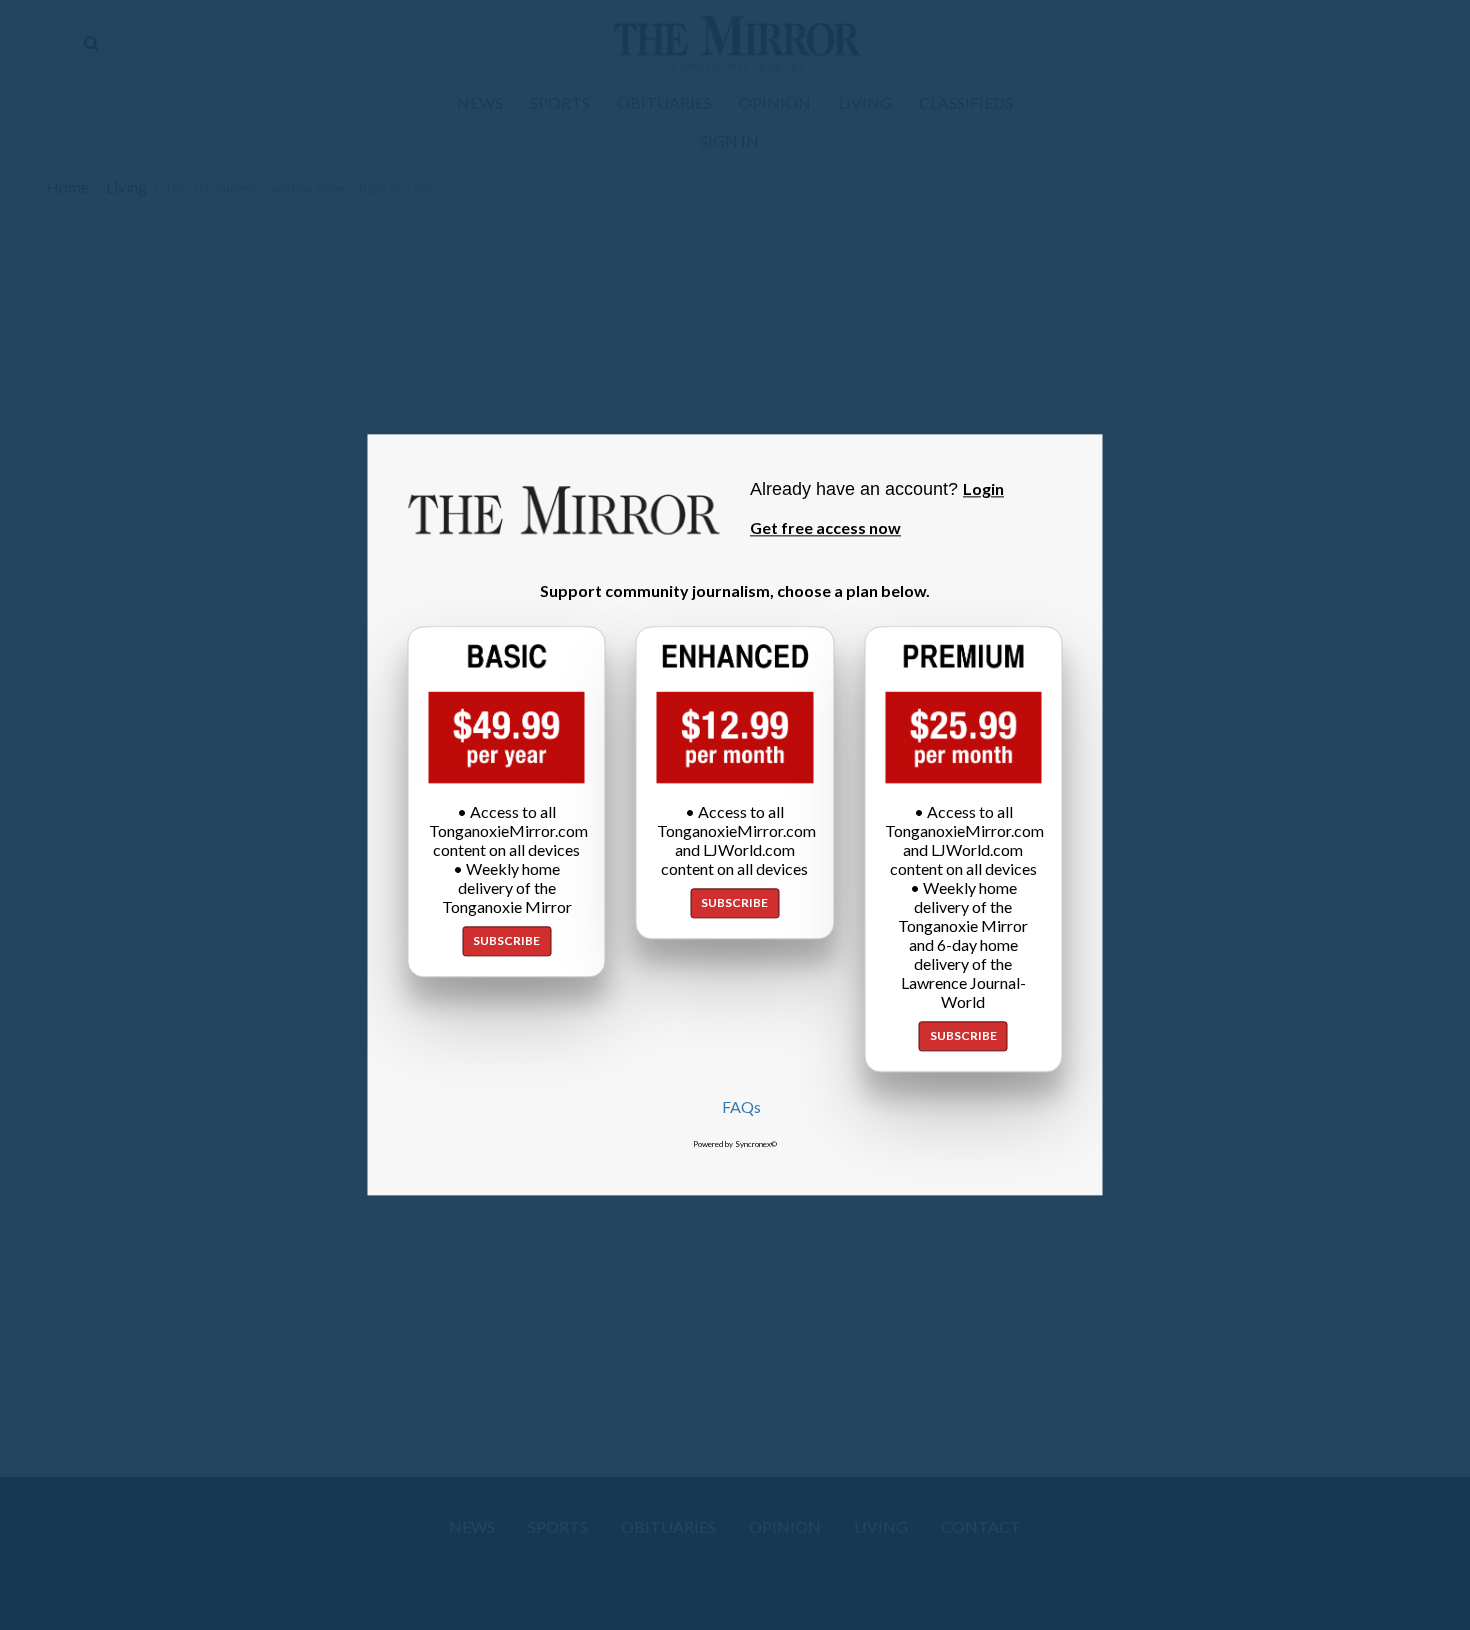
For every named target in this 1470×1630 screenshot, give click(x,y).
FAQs (741, 1107)
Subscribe (506, 941)
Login (983, 488)
